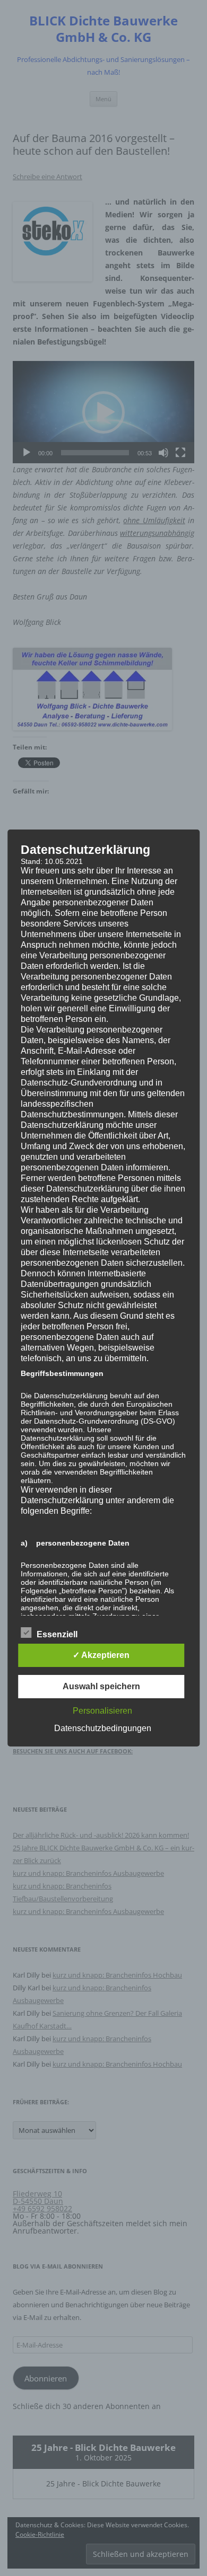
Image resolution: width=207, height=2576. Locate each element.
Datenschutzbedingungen (103, 1728)
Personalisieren (102, 1711)
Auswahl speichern (101, 1686)
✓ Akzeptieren (101, 1655)
